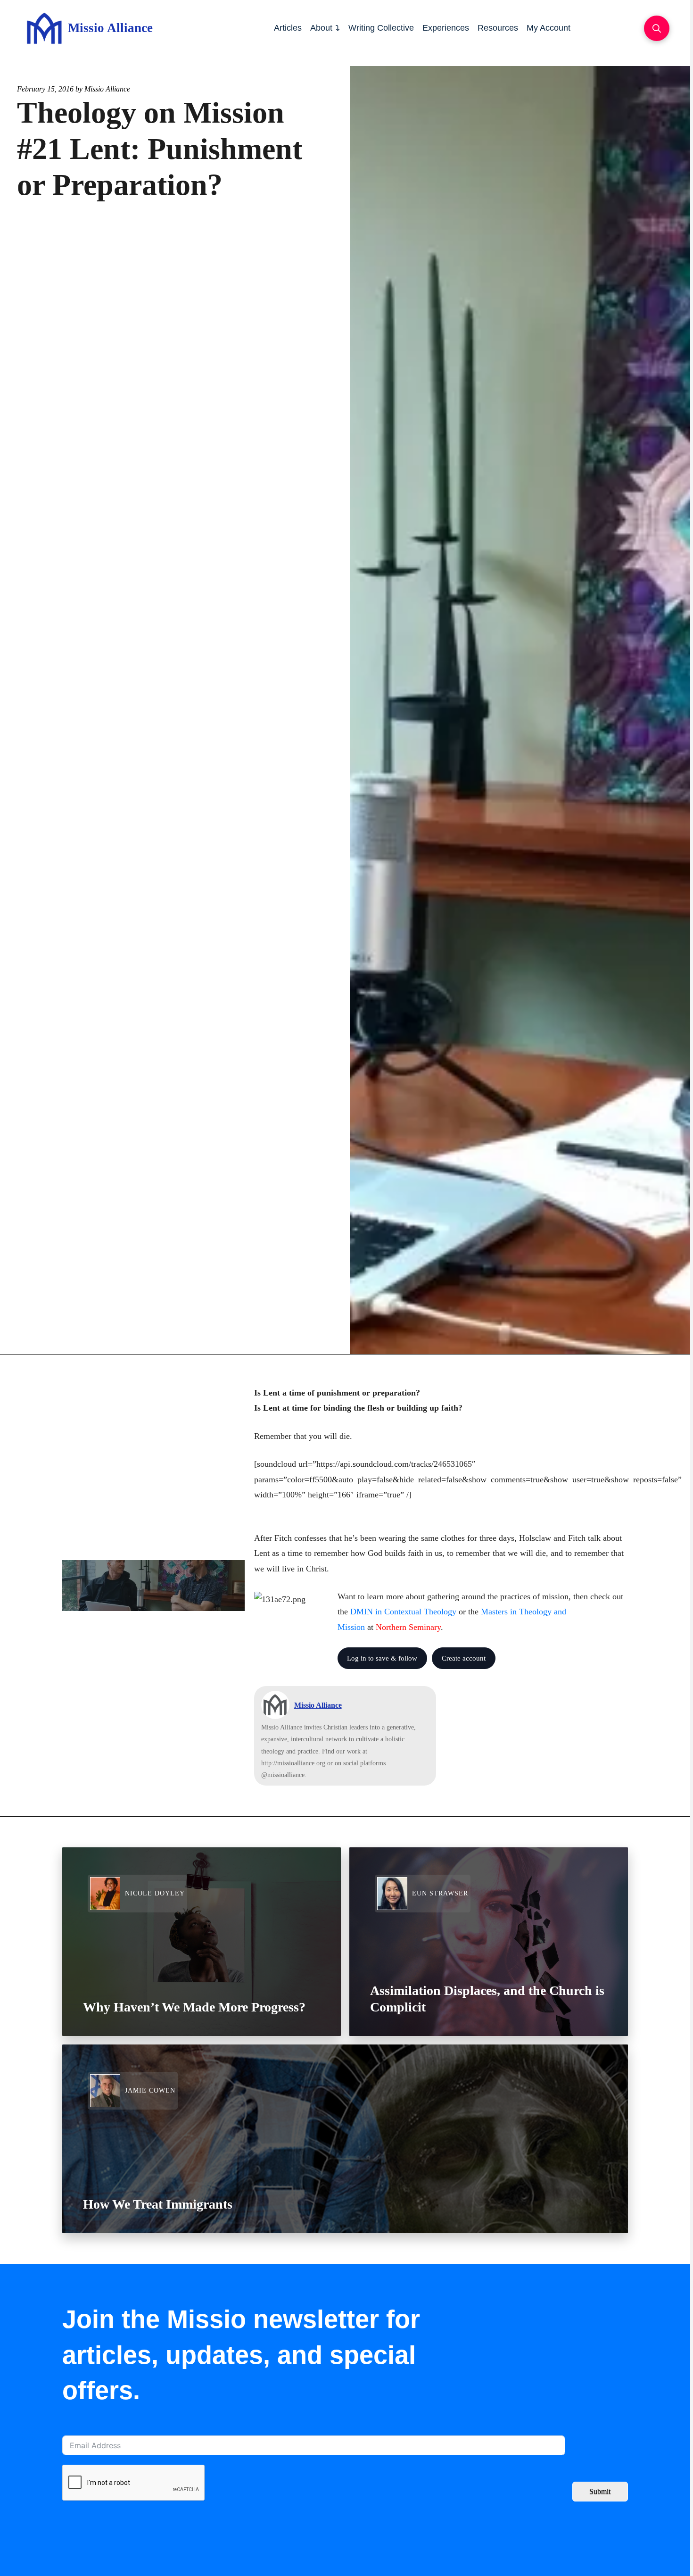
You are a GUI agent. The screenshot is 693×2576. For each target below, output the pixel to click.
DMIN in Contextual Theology (403, 1612)
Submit (600, 2491)
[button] (657, 28)
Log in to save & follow (382, 1658)
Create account (464, 1658)
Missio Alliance (107, 89)
